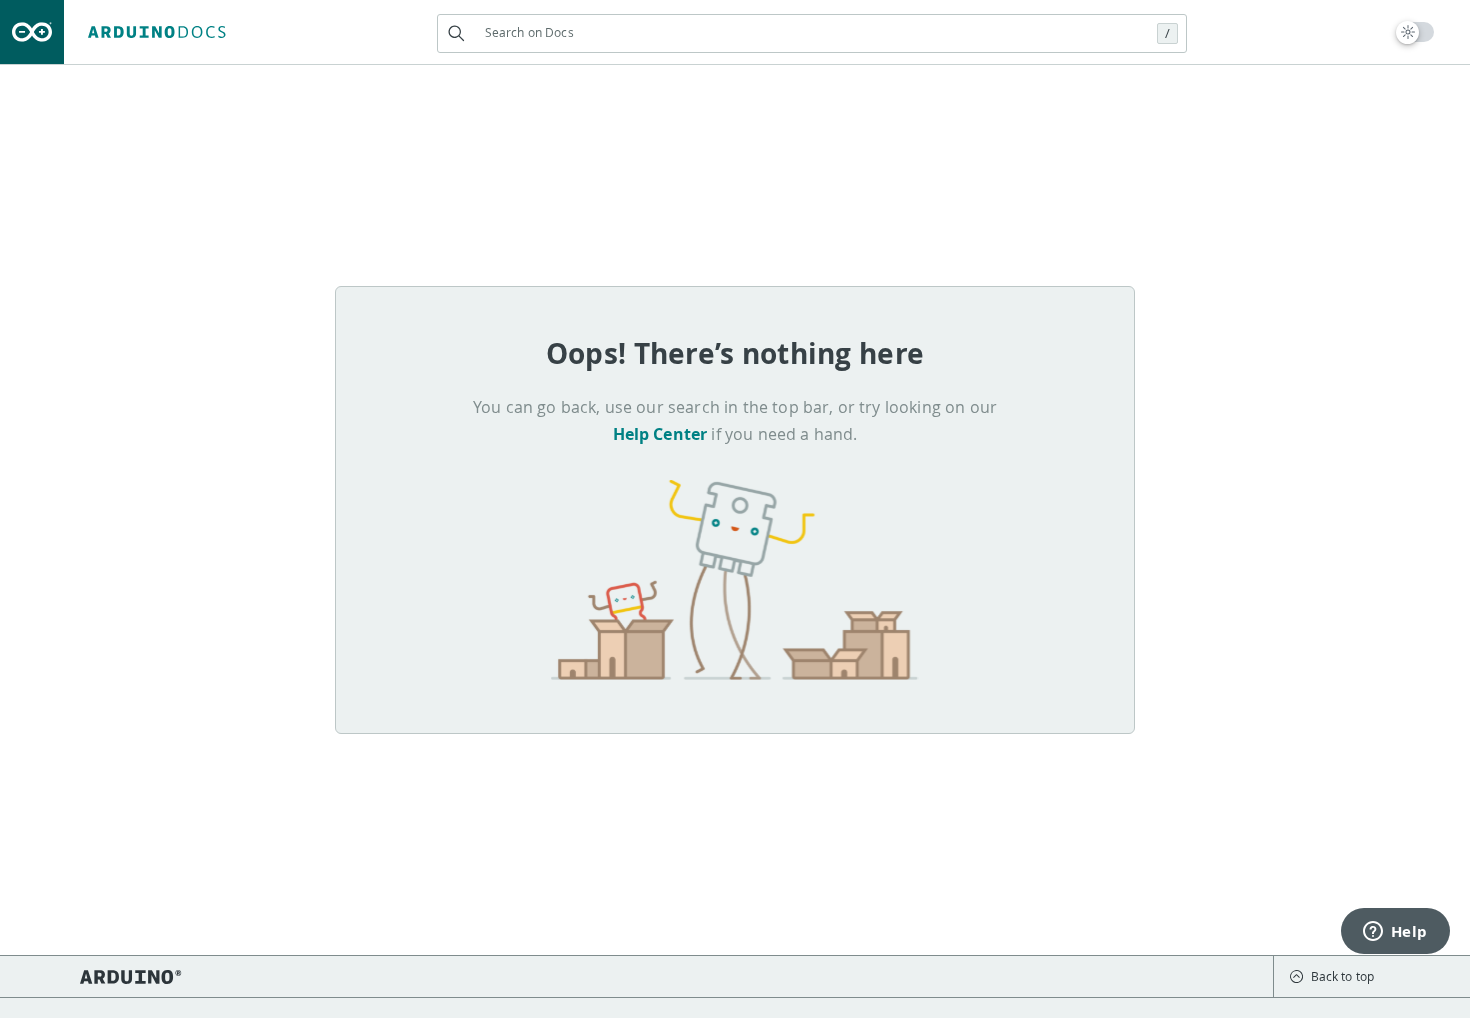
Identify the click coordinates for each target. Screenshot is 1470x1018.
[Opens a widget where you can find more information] (1395, 933)
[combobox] (812, 32)
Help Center (660, 434)
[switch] (1415, 32)
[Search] (456, 33)
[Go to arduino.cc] (32, 32)
